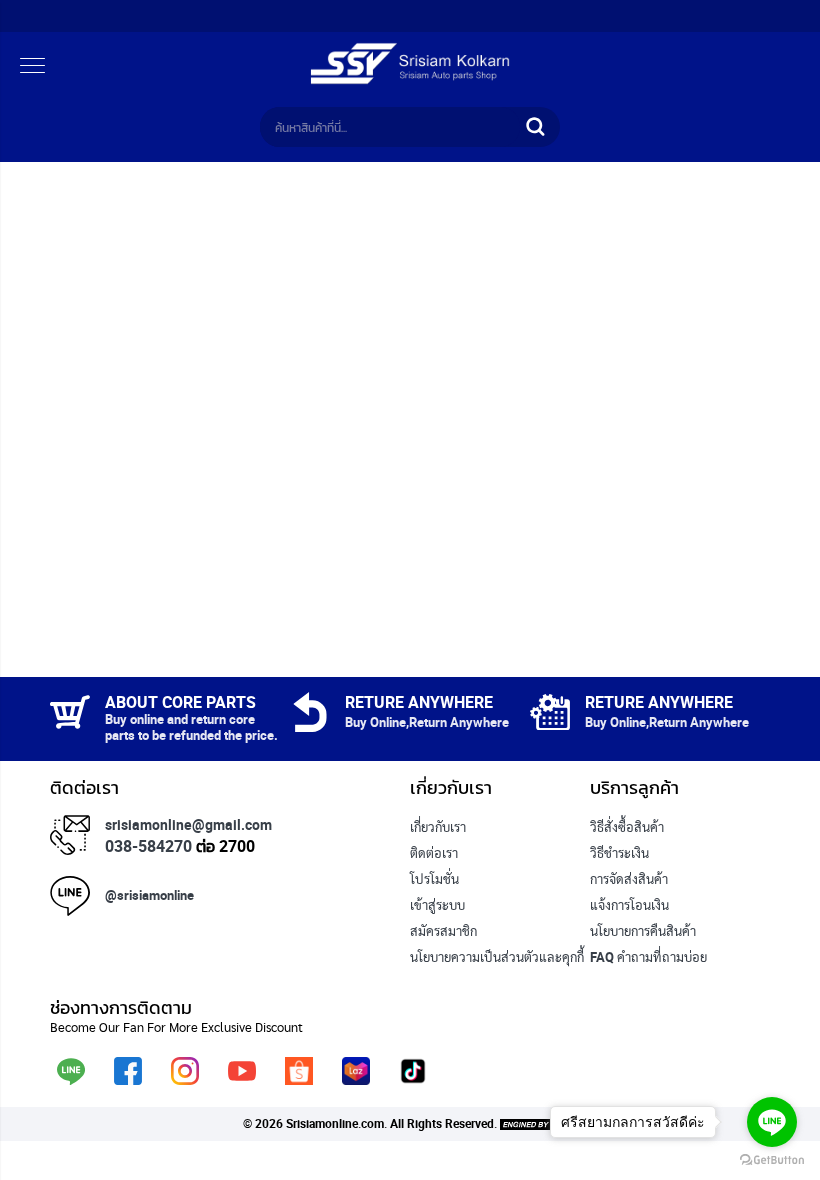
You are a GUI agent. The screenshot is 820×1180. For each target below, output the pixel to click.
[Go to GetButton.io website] (772, 1160)
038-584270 (148, 846)
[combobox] (390, 127)
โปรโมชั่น (434, 879)
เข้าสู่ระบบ (437, 905)
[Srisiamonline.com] (410, 80)
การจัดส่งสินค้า (629, 879)
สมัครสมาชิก (443, 931)
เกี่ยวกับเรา (438, 827)
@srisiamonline (149, 895)
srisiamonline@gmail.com (188, 824)
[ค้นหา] (535, 127)
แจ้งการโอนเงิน (629, 905)
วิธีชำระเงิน (619, 853)
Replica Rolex (448, 983)
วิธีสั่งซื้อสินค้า (627, 827)
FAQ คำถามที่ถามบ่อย (648, 957)
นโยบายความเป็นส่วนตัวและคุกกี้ (497, 957)
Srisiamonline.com (335, 1123)
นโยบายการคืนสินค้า (643, 931)
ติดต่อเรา (434, 853)
